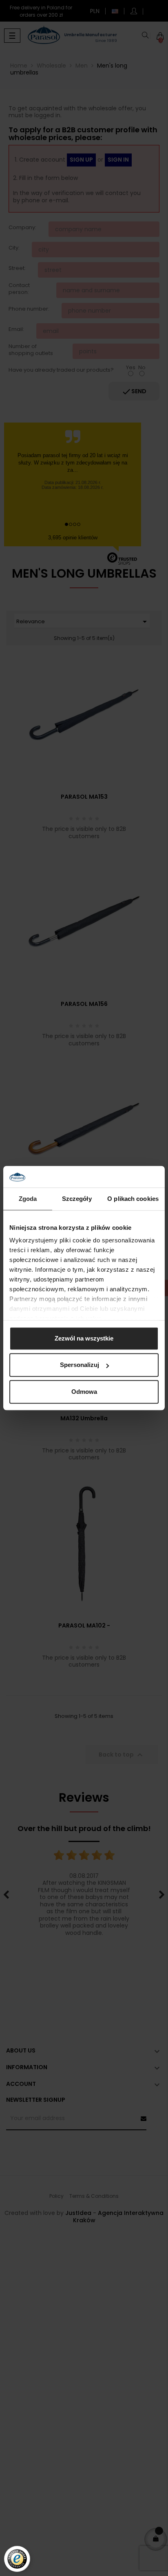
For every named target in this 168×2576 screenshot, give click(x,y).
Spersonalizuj (80, 1365)
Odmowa (84, 1392)
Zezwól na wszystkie (84, 1338)
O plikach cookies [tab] (133, 1199)
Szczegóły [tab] (77, 1199)
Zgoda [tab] (28, 1199)
